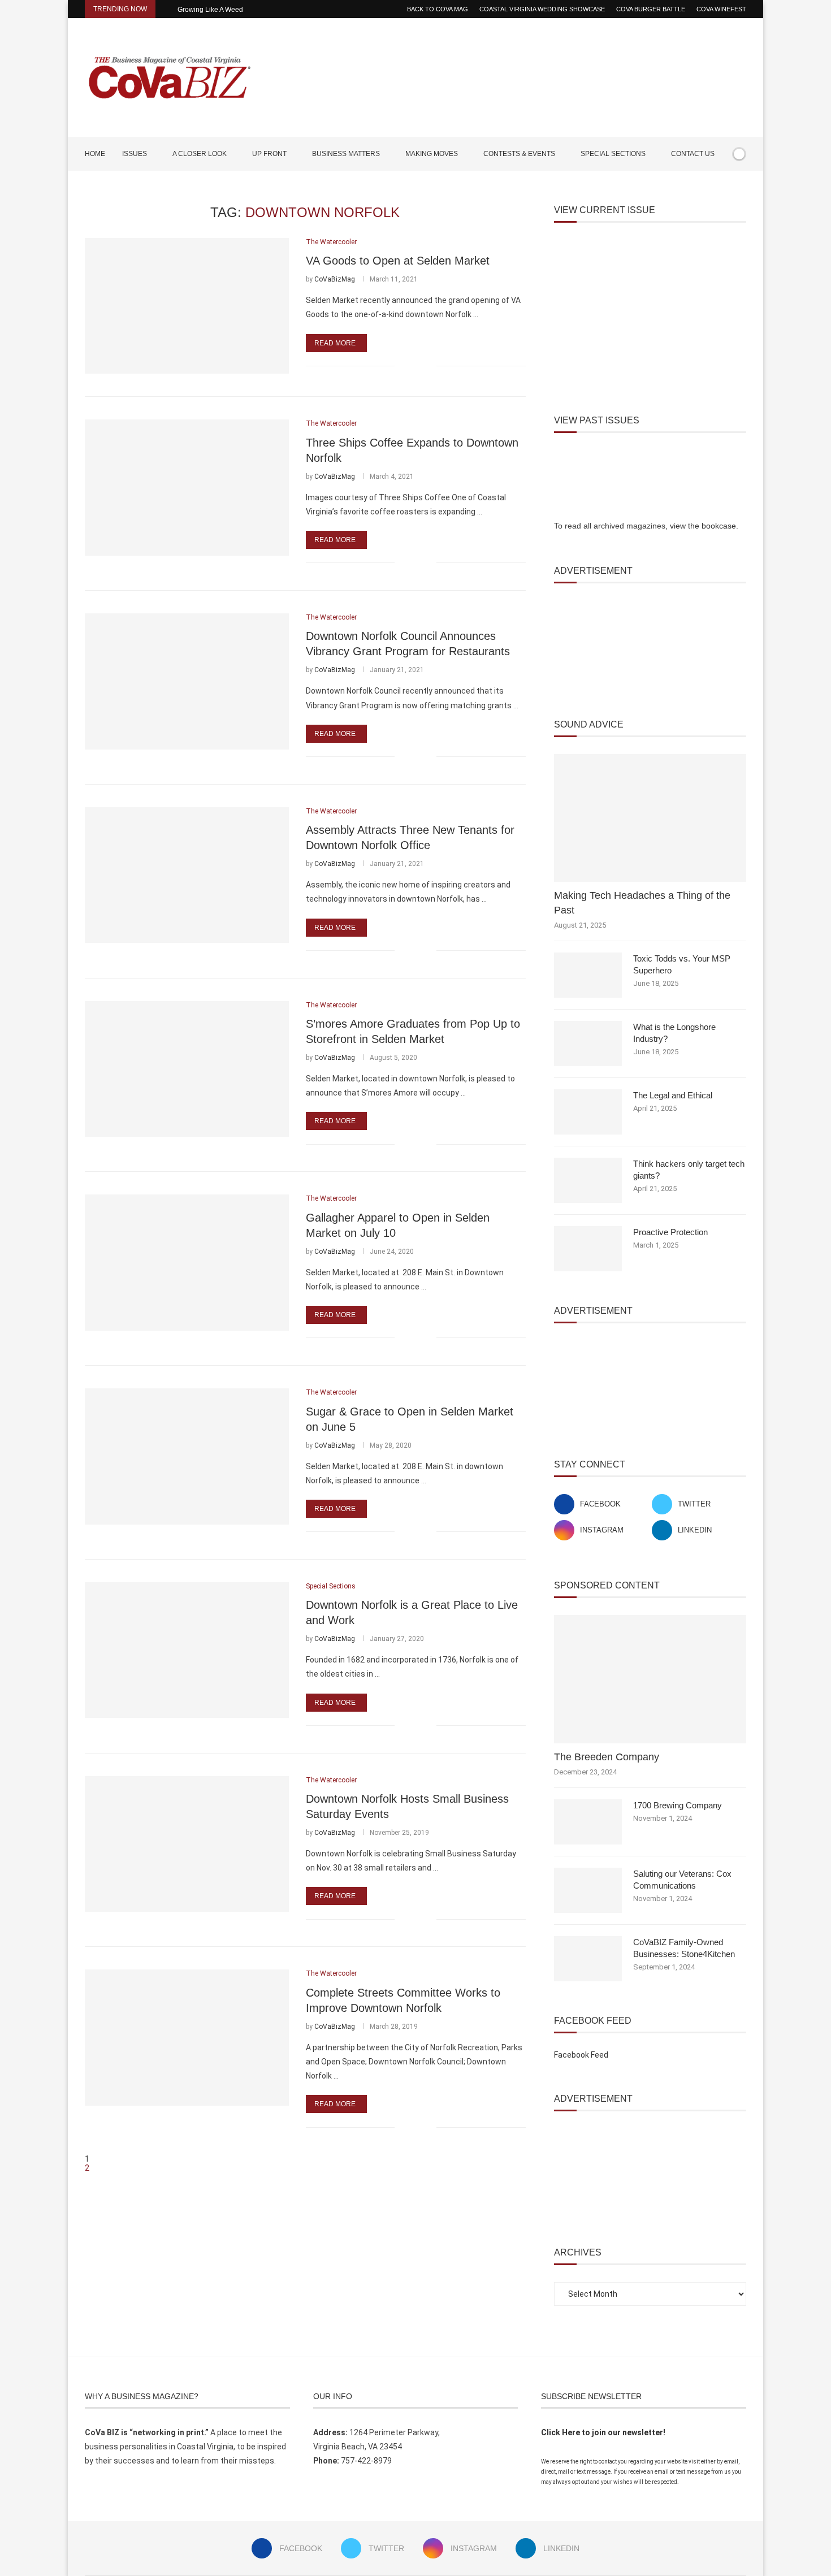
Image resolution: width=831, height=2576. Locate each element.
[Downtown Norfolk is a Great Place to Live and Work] (187, 1650)
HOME (95, 154)
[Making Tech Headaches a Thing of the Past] (650, 818)
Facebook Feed (581, 2055)
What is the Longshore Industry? (674, 1033)
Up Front (269, 154)
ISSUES (135, 154)
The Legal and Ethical (673, 1095)
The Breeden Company (607, 1757)
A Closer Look (200, 154)
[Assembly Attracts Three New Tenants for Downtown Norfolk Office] (187, 875)
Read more (335, 343)
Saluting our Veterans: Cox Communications (682, 1880)
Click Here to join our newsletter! (603, 2432)
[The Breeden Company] (650, 1679)
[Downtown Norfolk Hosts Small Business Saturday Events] (187, 1844)
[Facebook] (707, 187)
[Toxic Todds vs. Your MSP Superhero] (588, 975)
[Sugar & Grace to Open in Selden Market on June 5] (187, 1456)
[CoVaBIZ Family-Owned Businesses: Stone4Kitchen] (588, 1959)
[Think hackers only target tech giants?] (588, 1180)
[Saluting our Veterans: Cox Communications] (588, 1890)
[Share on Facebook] (411, 366)
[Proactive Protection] (588, 1249)
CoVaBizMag (335, 279)
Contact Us (693, 154)
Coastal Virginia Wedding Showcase (542, 9)
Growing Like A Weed (210, 10)
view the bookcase (703, 526)
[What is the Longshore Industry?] (588, 1044)
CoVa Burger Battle (651, 9)
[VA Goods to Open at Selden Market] (187, 306)
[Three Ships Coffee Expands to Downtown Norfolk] (187, 487)
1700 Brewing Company (678, 1805)
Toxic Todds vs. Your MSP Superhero (682, 964)
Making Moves (432, 154)
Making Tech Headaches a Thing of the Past (642, 902)
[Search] (741, 187)
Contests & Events (519, 154)
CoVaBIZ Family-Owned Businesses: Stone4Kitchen (684, 1948)
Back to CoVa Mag (438, 9)
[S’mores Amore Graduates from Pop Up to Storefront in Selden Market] (187, 1069)
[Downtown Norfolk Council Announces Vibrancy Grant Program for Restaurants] (187, 681)
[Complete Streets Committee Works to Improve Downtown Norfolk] (187, 2037)
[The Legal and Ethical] (588, 1112)
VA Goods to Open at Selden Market (398, 261)
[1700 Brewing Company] (588, 1822)
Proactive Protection (670, 1232)
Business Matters (346, 154)
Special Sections (613, 154)
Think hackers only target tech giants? (689, 1170)
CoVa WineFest (721, 9)
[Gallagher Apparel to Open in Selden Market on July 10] (187, 1262)
